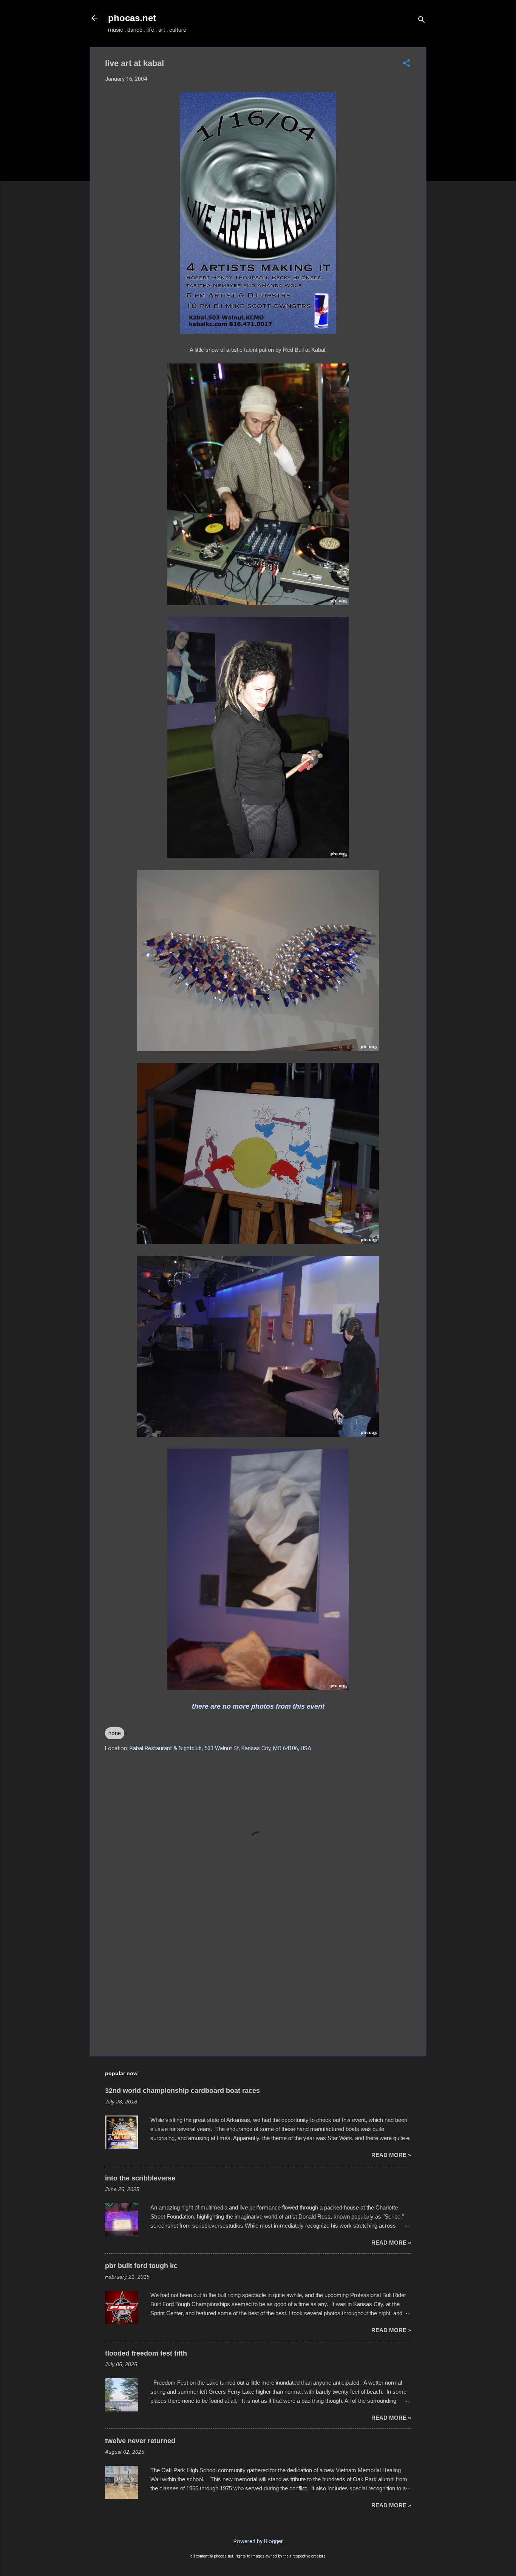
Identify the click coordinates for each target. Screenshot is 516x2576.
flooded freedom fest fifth (146, 2353)
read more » (391, 2155)
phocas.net (132, 18)
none (115, 1733)
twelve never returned (140, 2441)
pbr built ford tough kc (141, 2266)
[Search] (422, 21)
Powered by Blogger (258, 2541)
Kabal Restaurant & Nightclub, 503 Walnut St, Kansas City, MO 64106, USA (220, 1748)
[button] (406, 64)
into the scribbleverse (140, 2178)
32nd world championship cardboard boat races (182, 2091)
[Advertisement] (258, 1986)
